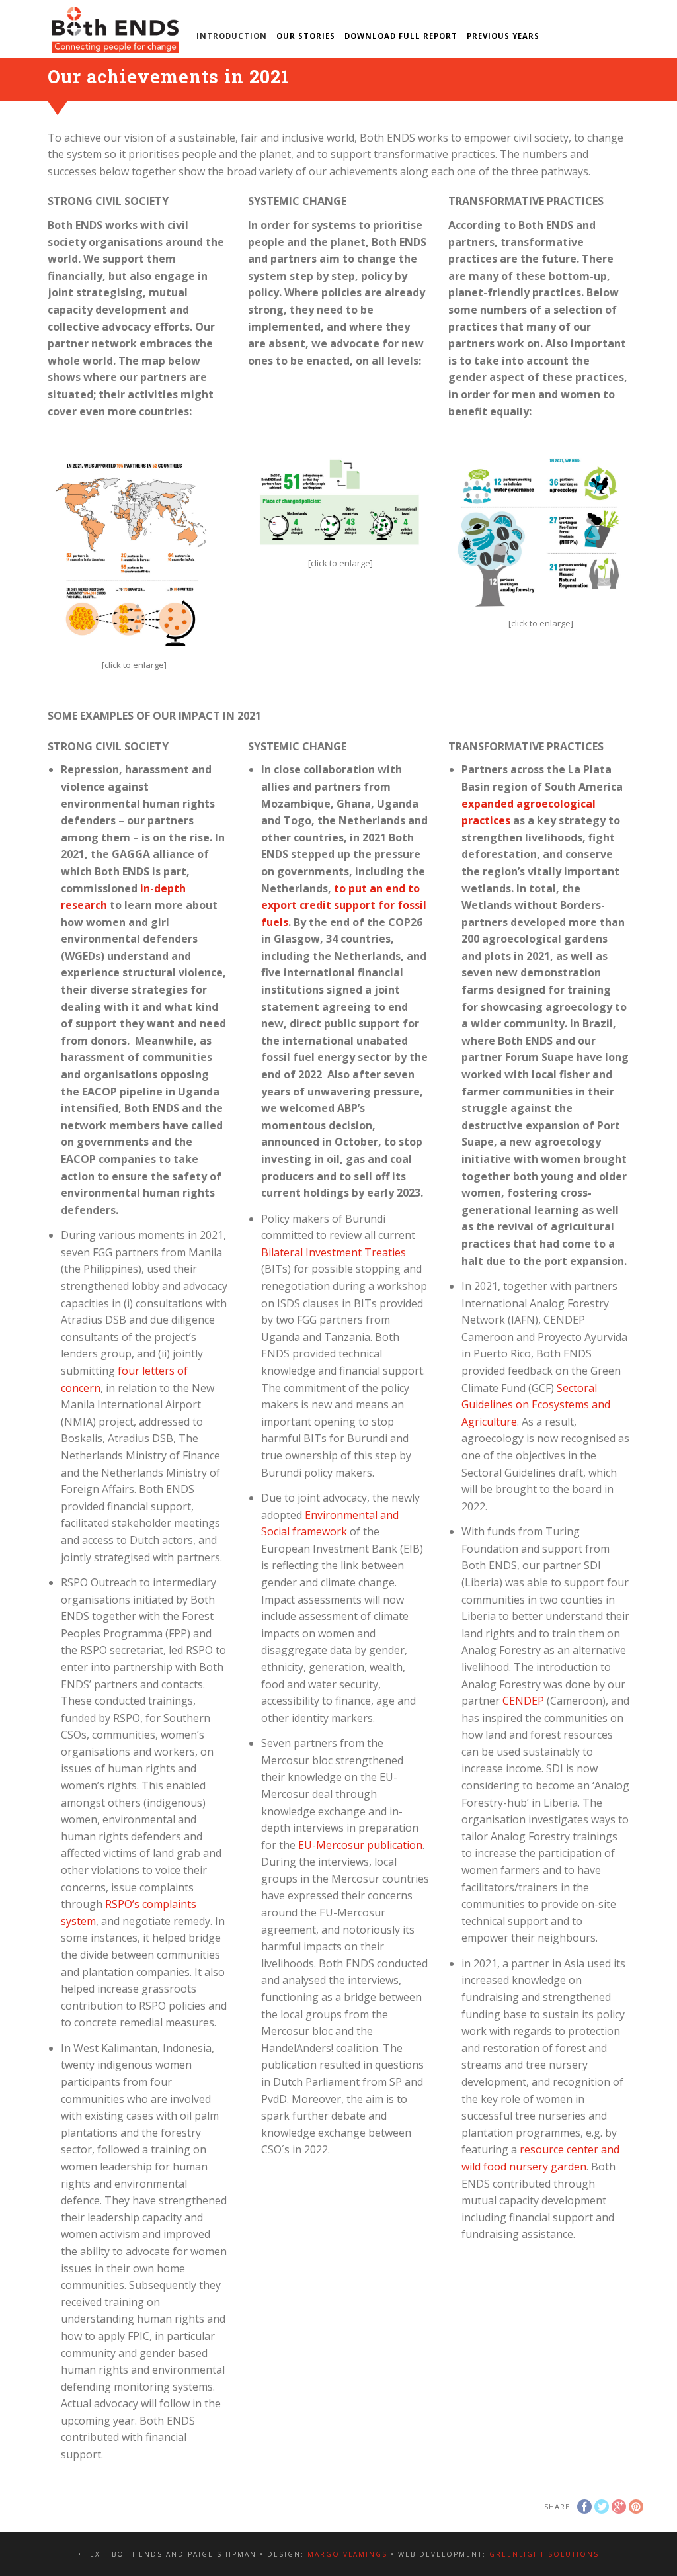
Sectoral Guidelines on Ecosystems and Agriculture (536, 1405)
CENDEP (523, 1701)
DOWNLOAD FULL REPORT (401, 36)
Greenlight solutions (544, 2554)
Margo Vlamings (347, 2554)
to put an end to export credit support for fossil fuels (344, 905)
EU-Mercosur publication (360, 1845)
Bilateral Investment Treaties (334, 1252)
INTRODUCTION (232, 36)
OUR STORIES (306, 36)
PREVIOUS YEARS (503, 36)
